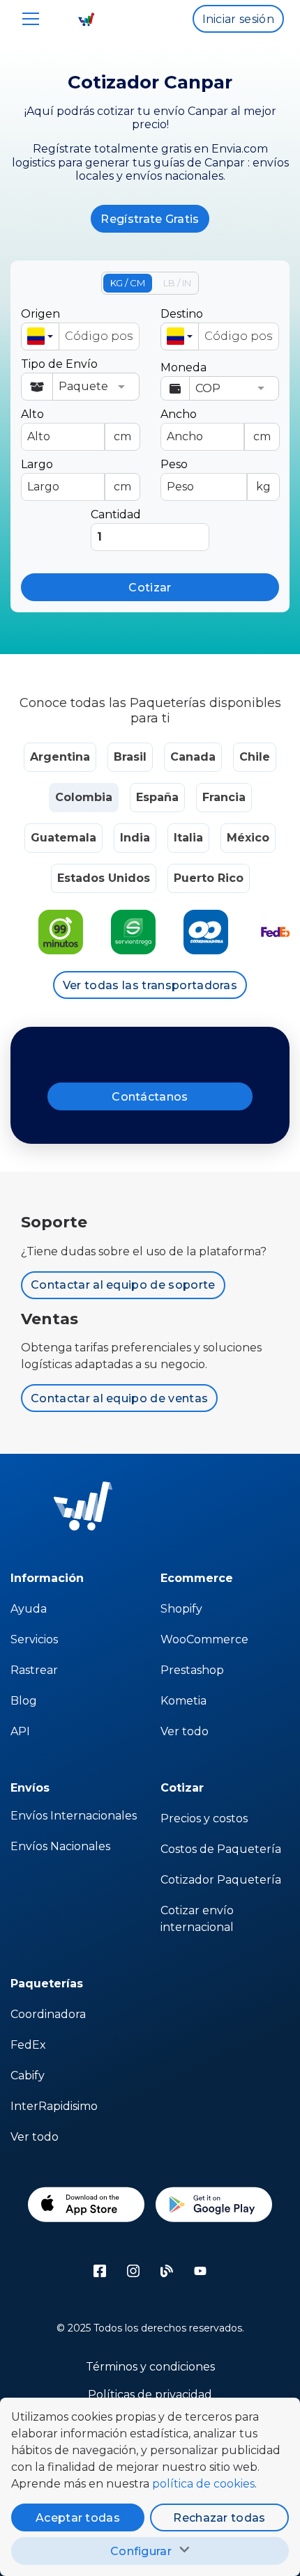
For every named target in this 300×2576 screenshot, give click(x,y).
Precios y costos (204, 1818)
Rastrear (34, 1670)
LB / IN (177, 283)
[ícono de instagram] (133, 2271)
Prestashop (192, 1670)
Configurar (141, 2551)
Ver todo (185, 1731)
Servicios (34, 1639)
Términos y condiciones (150, 2367)
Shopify (181, 1609)
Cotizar (150, 588)
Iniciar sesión (238, 19)
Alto (76, 425)
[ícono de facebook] (100, 2271)
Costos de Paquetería (221, 1849)
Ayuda (29, 1609)
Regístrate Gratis (150, 219)
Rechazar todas (219, 2518)
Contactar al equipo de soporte (123, 1285)
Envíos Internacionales (74, 1816)
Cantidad (116, 514)
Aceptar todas (78, 2518)
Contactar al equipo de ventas (119, 1398)
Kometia (183, 1701)
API (20, 1731)
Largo (76, 475)
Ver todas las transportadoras (150, 985)
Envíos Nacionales (60, 1846)
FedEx (28, 2045)
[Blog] (167, 2271)
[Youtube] (200, 2271)
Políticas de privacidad (150, 2395)
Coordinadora (48, 2014)
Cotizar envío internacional (197, 1919)
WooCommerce (204, 1639)
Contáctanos (150, 1097)
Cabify (28, 2075)
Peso (216, 475)
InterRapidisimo (54, 2106)
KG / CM (128, 283)
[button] (40, 336)
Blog (24, 1701)
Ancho (216, 425)
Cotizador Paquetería (221, 1880)
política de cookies (203, 2484)
